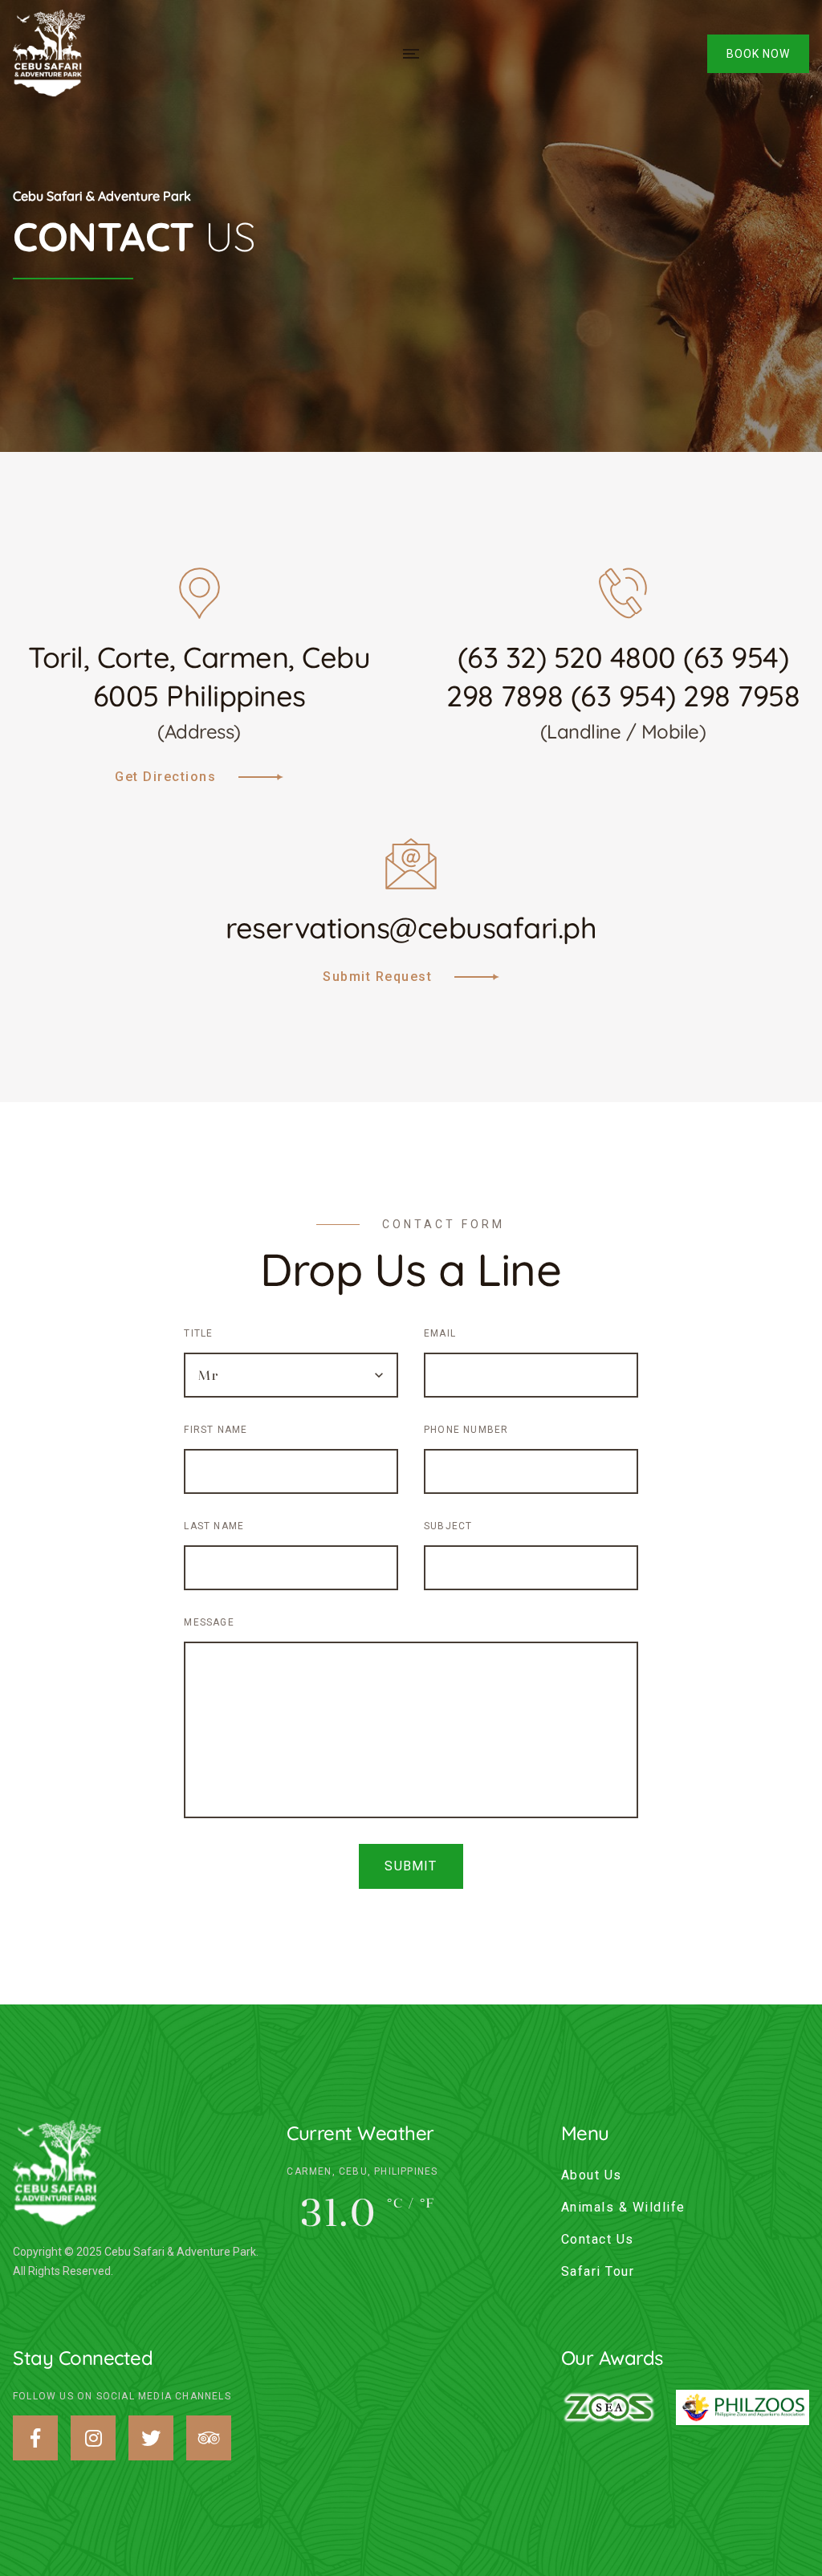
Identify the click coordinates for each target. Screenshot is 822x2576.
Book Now (758, 54)
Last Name (214, 1526)
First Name (216, 1430)
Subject (448, 1526)
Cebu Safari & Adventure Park (102, 196)
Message (209, 1622)
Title (198, 1333)
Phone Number (466, 1430)
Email (440, 1333)
